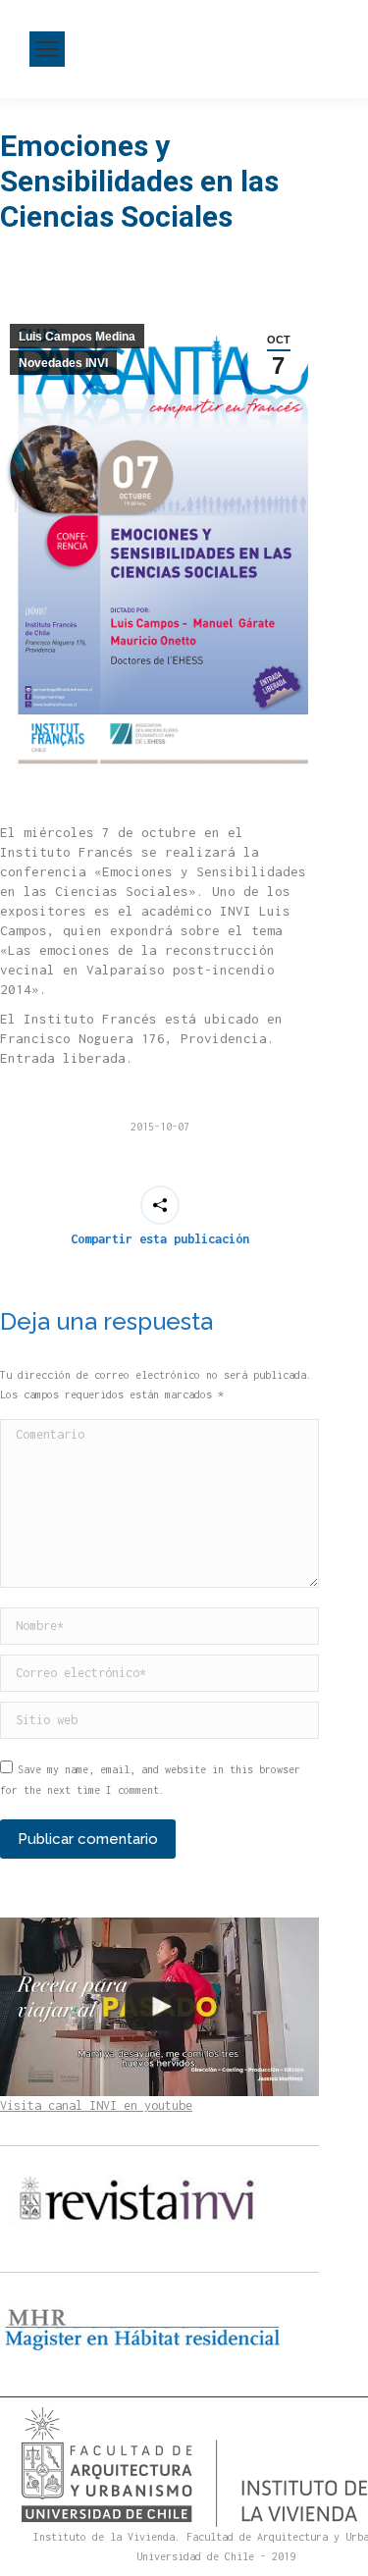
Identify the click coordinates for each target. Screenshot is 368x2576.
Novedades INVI (63, 363)
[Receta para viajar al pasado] (159, 2007)
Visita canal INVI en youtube (96, 2105)
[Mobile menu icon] (47, 49)
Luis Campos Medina (77, 337)
